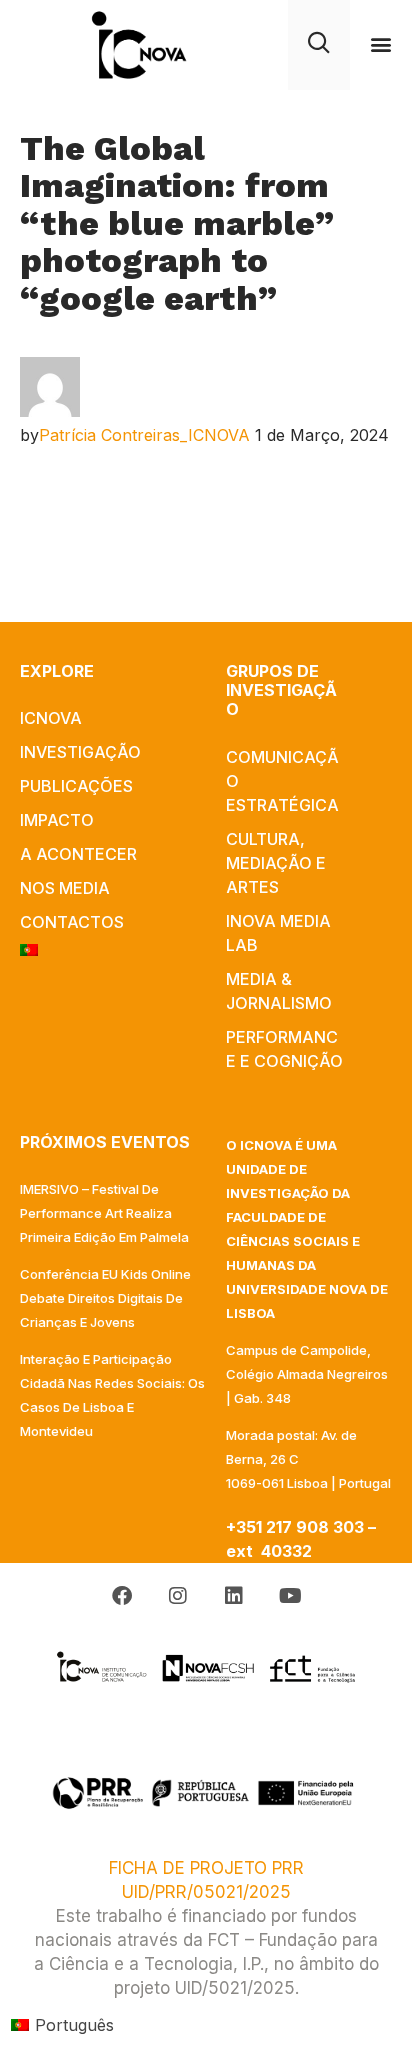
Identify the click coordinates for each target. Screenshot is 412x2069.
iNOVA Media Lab (278, 933)
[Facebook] (122, 1596)
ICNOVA (51, 718)
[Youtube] (290, 1596)
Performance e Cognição (284, 1049)
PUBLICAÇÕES (76, 786)
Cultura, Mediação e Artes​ (276, 863)
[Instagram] (178, 1596)
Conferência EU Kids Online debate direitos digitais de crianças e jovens (105, 1298)
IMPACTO (57, 820)
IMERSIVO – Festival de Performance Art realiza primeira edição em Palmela (104, 1213)
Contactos (72, 922)
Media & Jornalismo (279, 991)
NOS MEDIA (65, 888)
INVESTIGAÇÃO (80, 752)
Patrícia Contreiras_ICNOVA (144, 435)
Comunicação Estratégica (282, 781)
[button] (381, 44)
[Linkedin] (234, 1596)
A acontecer (78, 854)
